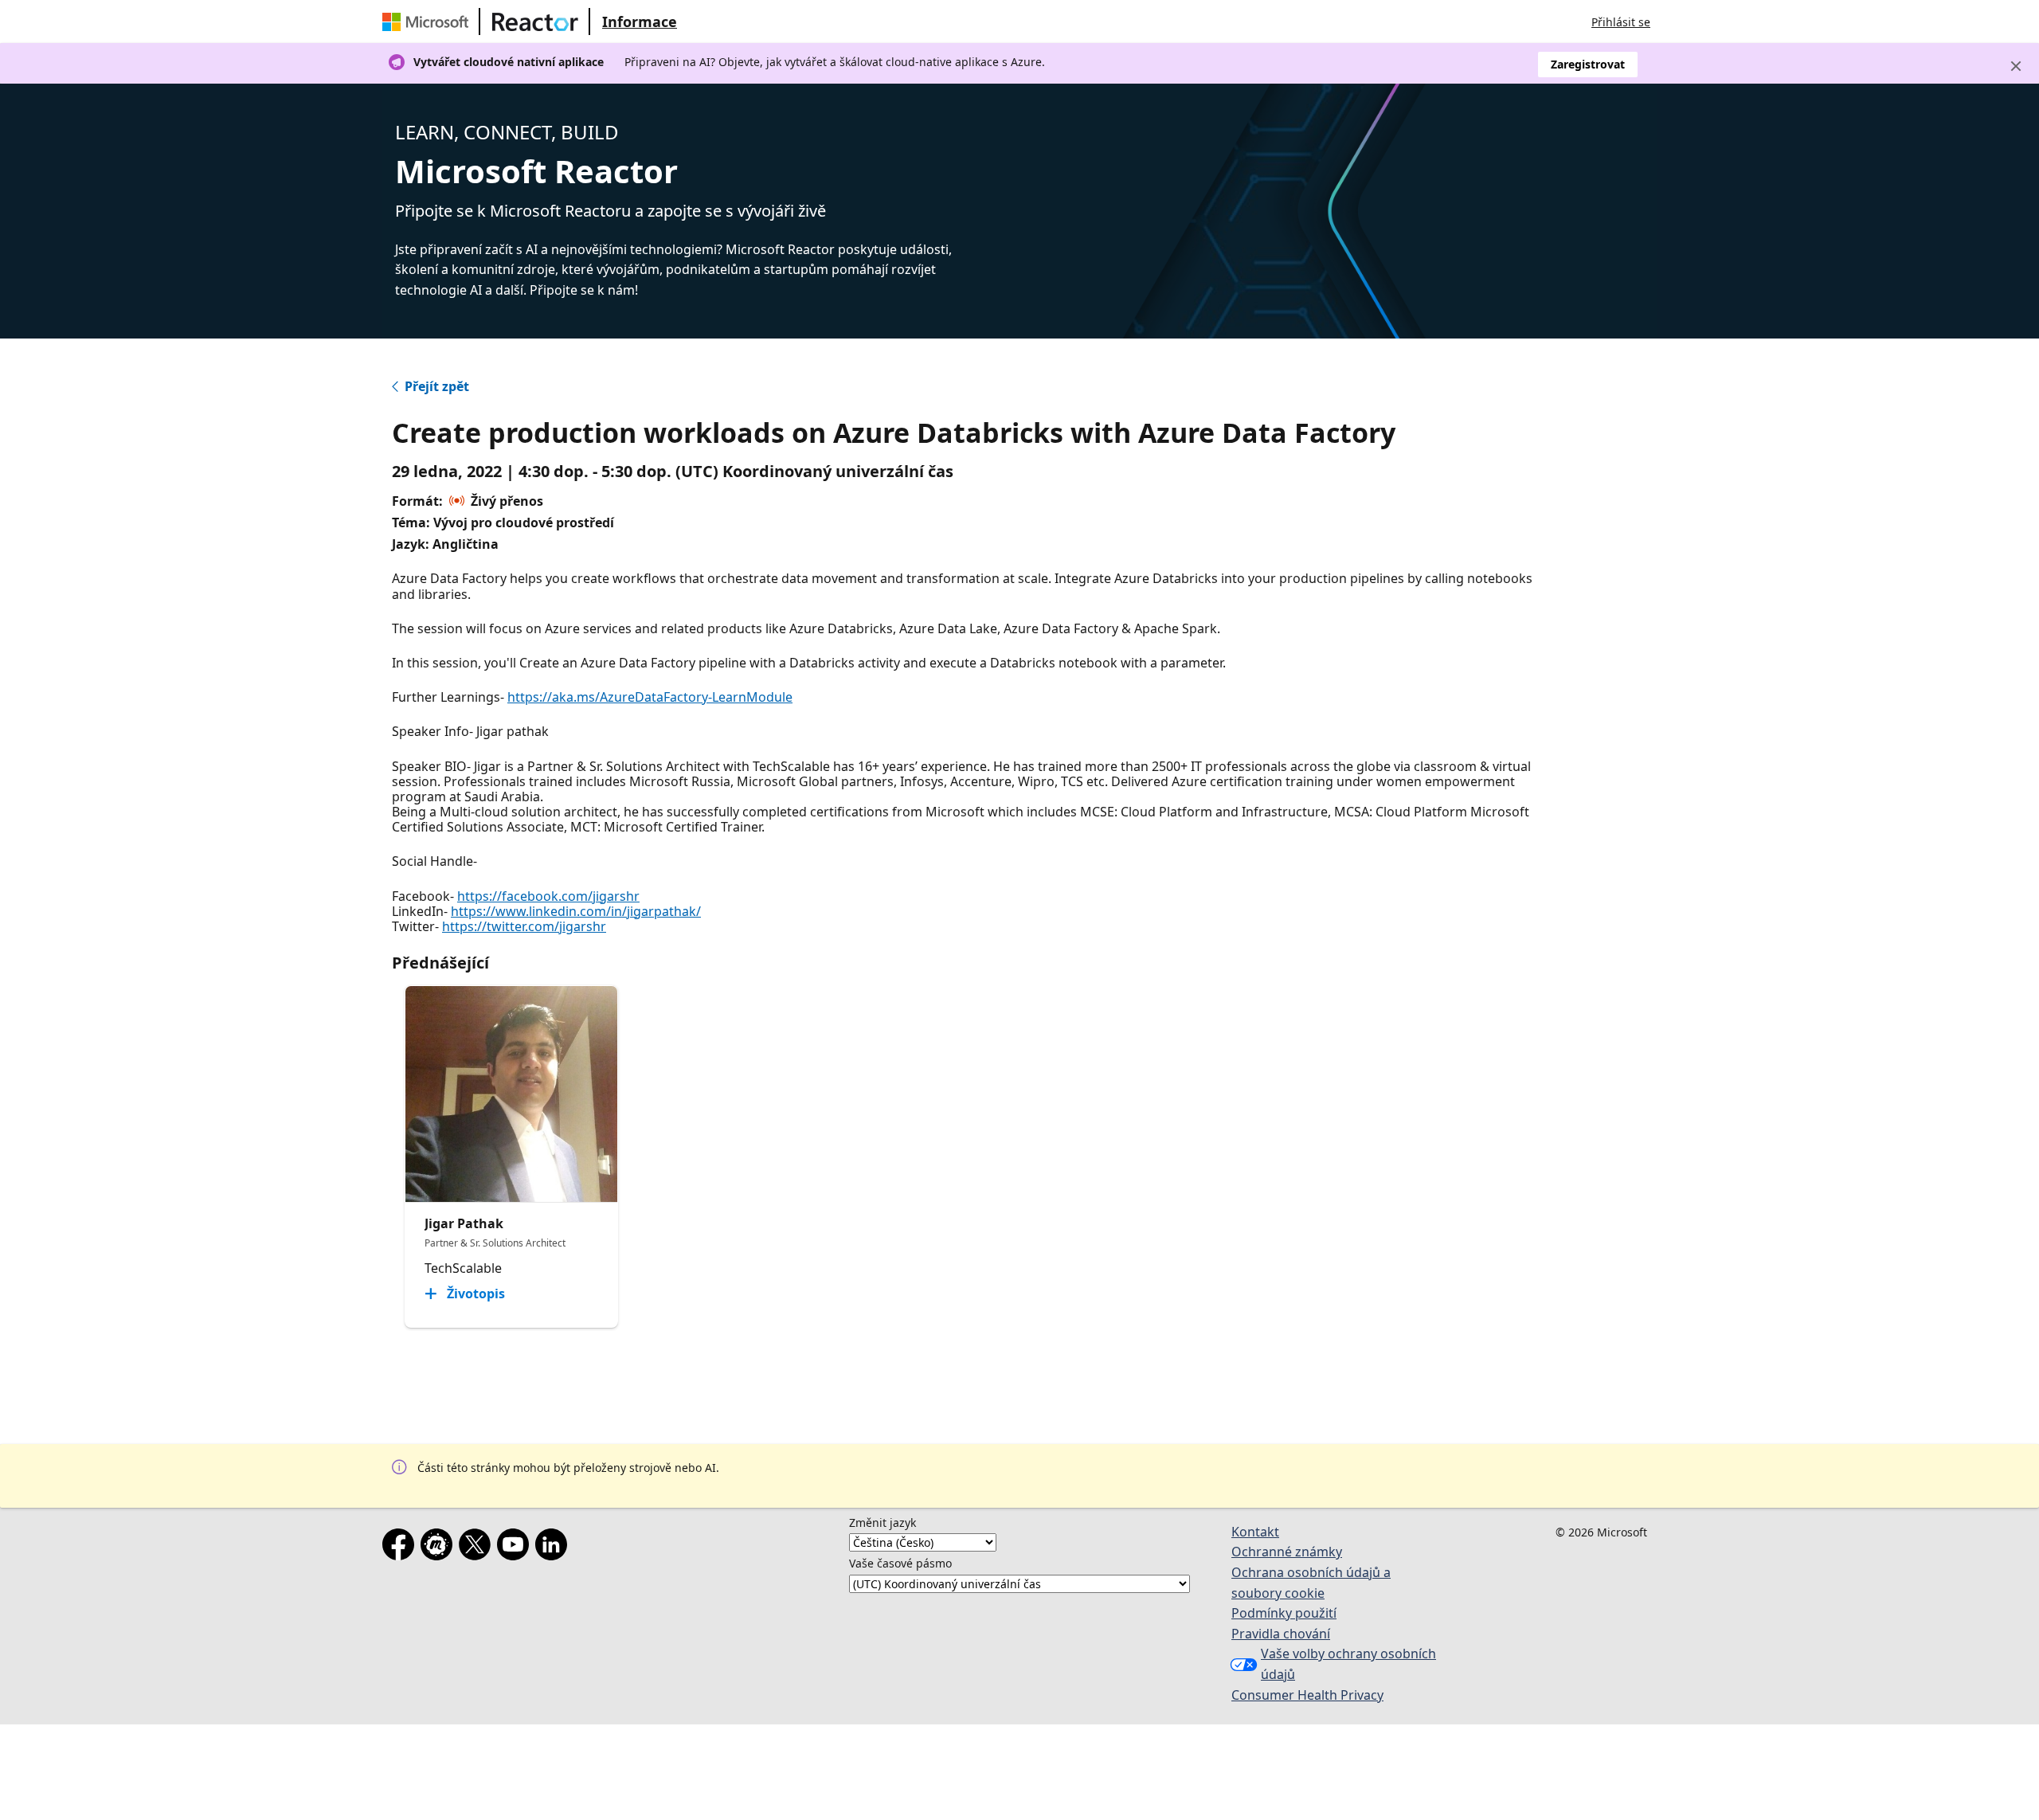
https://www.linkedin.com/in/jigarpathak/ (576, 911)
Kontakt (1255, 1532)
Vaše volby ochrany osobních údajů (1348, 1664)
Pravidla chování (1281, 1634)
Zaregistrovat (1588, 64)
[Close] (2016, 66)
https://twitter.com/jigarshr (524, 926)
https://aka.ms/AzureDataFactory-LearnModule (650, 697)
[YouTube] (516, 1548)
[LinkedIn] (554, 1548)
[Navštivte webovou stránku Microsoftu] (429, 22)
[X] (478, 1548)
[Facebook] (401, 1548)
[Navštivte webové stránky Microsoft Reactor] (535, 22)
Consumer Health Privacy (1307, 1695)
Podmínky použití (1284, 1613)
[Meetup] (440, 1548)
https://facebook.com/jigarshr (548, 896)
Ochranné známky (1287, 1552)
